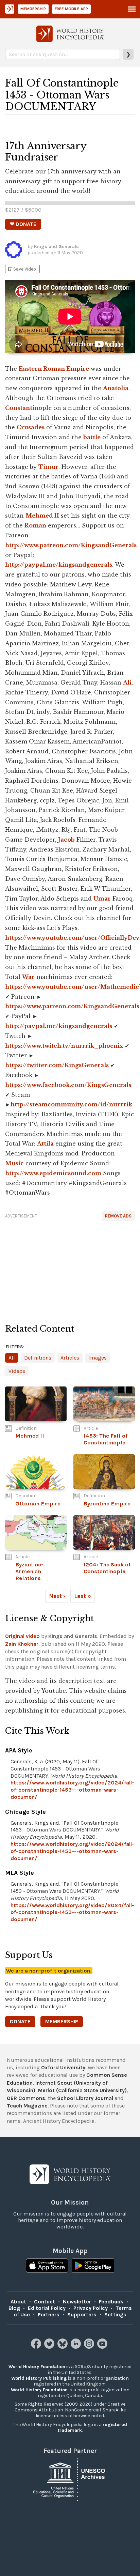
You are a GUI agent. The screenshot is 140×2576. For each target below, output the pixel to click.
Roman (35, 525)
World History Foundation (37, 2367)
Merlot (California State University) (82, 2090)
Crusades (31, 427)
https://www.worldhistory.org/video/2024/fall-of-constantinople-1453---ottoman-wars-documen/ (72, 1790)
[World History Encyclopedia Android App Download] (93, 2266)
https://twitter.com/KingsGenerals (57, 1065)
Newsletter (77, 2302)
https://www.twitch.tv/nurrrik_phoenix (64, 1046)
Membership (33, 9)
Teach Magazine (27, 2106)
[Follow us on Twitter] (50, 2347)
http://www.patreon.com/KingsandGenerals (71, 545)
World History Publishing (39, 2378)
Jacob (66, 840)
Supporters (82, 2314)
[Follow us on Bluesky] (63, 2347)
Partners (49, 2314)
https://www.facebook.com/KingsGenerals (68, 1085)
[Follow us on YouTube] (103, 2347)
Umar (102, 899)
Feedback (111, 2302)
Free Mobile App (71, 9)
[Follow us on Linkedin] (77, 2347)
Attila (45, 1144)
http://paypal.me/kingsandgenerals (59, 565)
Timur (48, 467)
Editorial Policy (47, 2308)
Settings (115, 2314)
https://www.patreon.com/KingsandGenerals (72, 1006)
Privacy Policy (91, 2308)
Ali (127, 683)
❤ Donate (23, 224)
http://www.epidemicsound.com (53, 1173)
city (105, 418)
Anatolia (116, 388)
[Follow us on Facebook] (37, 2347)
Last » (83, 1596)
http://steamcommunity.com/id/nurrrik (71, 1104)
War (28, 977)
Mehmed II (42, 516)
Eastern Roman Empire (54, 369)
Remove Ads (118, 1216)
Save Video (21, 269)
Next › (57, 1596)
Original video (22, 1636)
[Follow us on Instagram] (90, 2347)
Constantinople (28, 408)
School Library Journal (85, 2098)
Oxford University (63, 2067)
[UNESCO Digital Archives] (70, 2479)
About (18, 2302)
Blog (14, 2308)
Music (14, 1163)
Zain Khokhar (22, 1644)
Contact (45, 2302)
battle (92, 437)
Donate (20, 2021)
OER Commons (26, 2098)
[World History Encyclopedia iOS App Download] (47, 2266)
